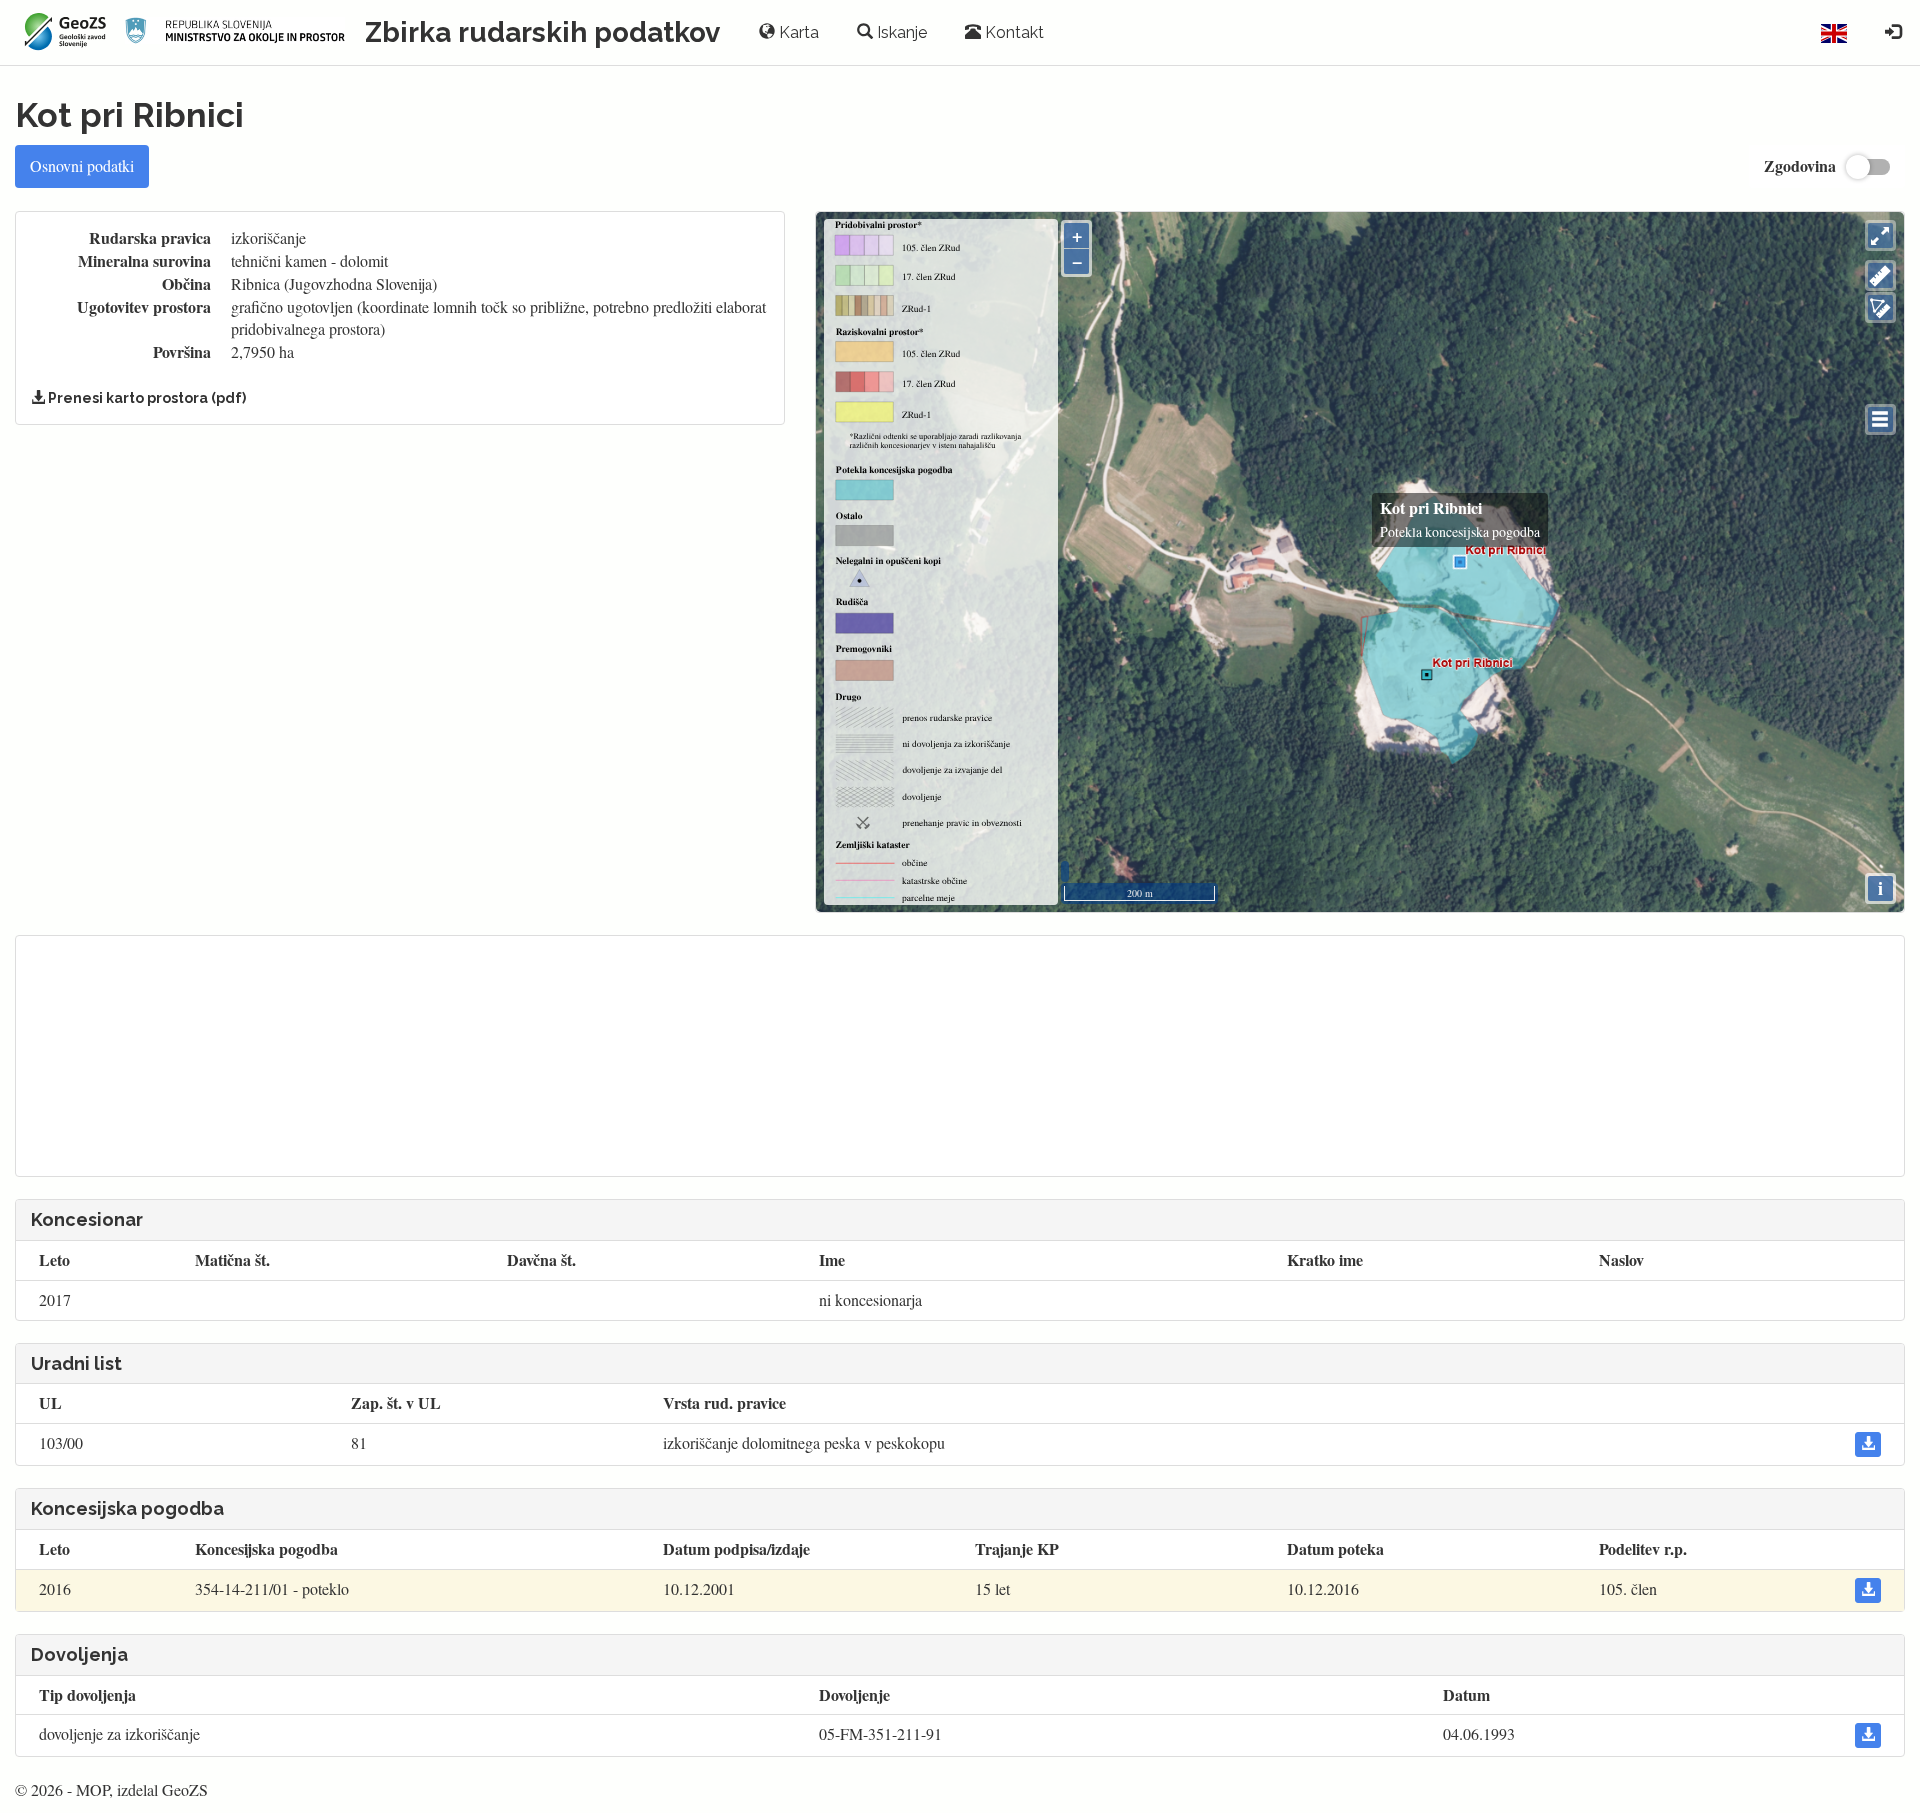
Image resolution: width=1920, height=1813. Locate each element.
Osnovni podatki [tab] (82, 165)
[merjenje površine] (1880, 307)
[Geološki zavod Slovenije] (62, 32)
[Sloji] (1880, 419)
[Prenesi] (1868, 1444)
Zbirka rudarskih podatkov (542, 32)
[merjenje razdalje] (1880, 275)
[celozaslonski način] (1880, 235)
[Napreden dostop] (1893, 33)
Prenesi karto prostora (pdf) (145, 398)
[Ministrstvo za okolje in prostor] (235, 32)
